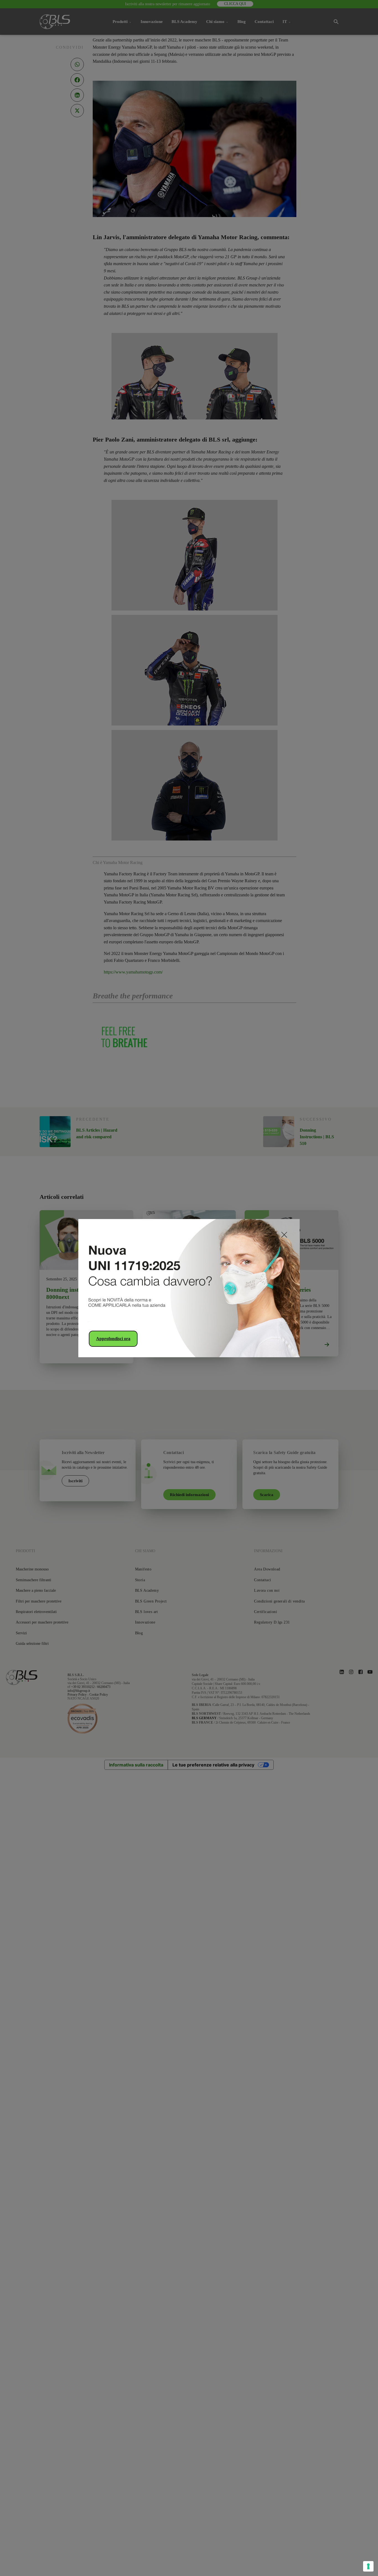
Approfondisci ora (113, 1339)
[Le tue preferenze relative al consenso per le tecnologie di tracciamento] (368, 2566)
